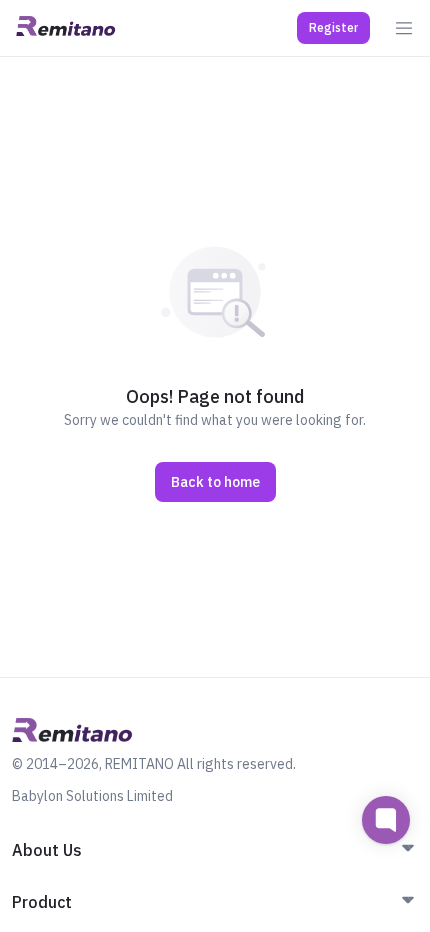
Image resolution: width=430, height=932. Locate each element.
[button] (333, 28)
